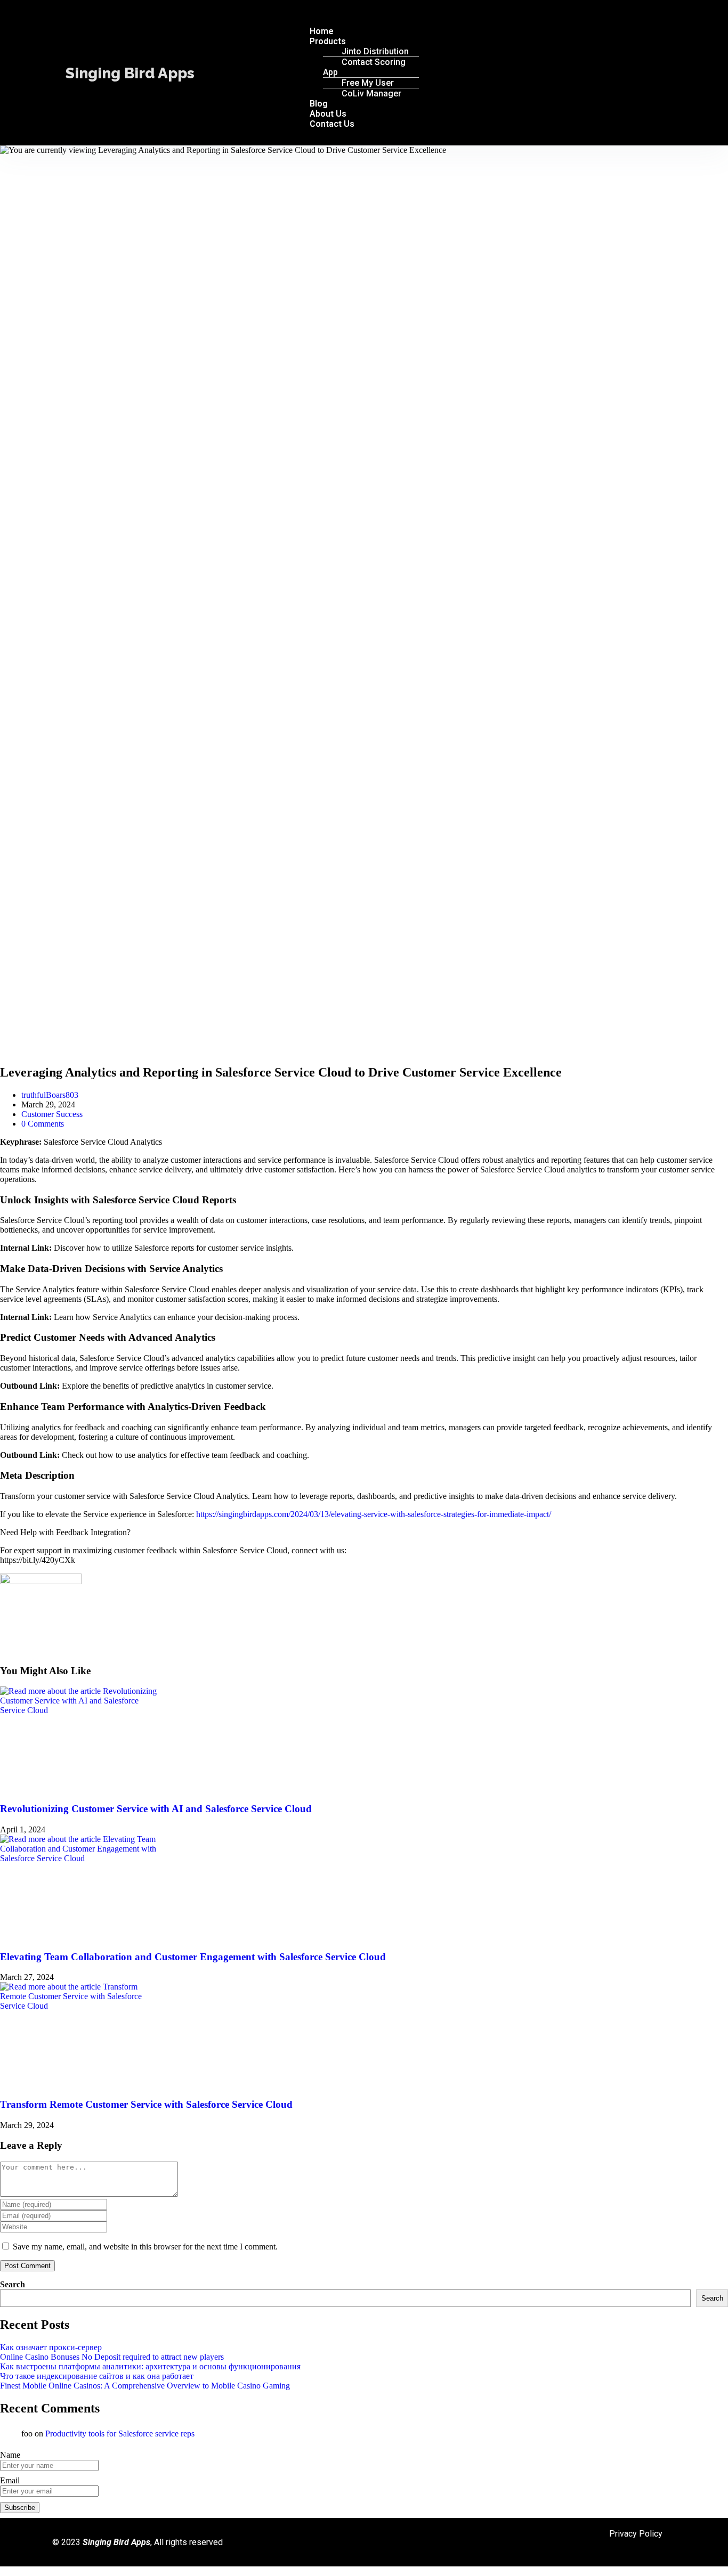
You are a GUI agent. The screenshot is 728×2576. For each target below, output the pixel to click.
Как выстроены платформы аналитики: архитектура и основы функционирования (150, 2366)
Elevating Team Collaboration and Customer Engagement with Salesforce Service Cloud (193, 1957)
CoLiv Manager (371, 93)
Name (10, 2455)
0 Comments (43, 1124)
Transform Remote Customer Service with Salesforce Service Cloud (146, 2104)
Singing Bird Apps (130, 73)
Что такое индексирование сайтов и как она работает (97, 2376)
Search (13, 2284)
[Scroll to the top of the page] (3, 2571)
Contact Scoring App (364, 67)
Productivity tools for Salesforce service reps (120, 2434)
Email (10, 2480)
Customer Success (52, 1114)
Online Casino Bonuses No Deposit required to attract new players (112, 2357)
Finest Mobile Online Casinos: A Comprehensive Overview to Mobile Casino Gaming (145, 2386)
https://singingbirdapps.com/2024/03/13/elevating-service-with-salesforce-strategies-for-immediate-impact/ (373, 1514)
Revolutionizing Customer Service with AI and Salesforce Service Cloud (156, 1809)
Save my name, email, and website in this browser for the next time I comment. (145, 2247)
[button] (470, 13)
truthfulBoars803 (50, 1095)
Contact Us (332, 124)
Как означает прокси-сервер (51, 2347)
